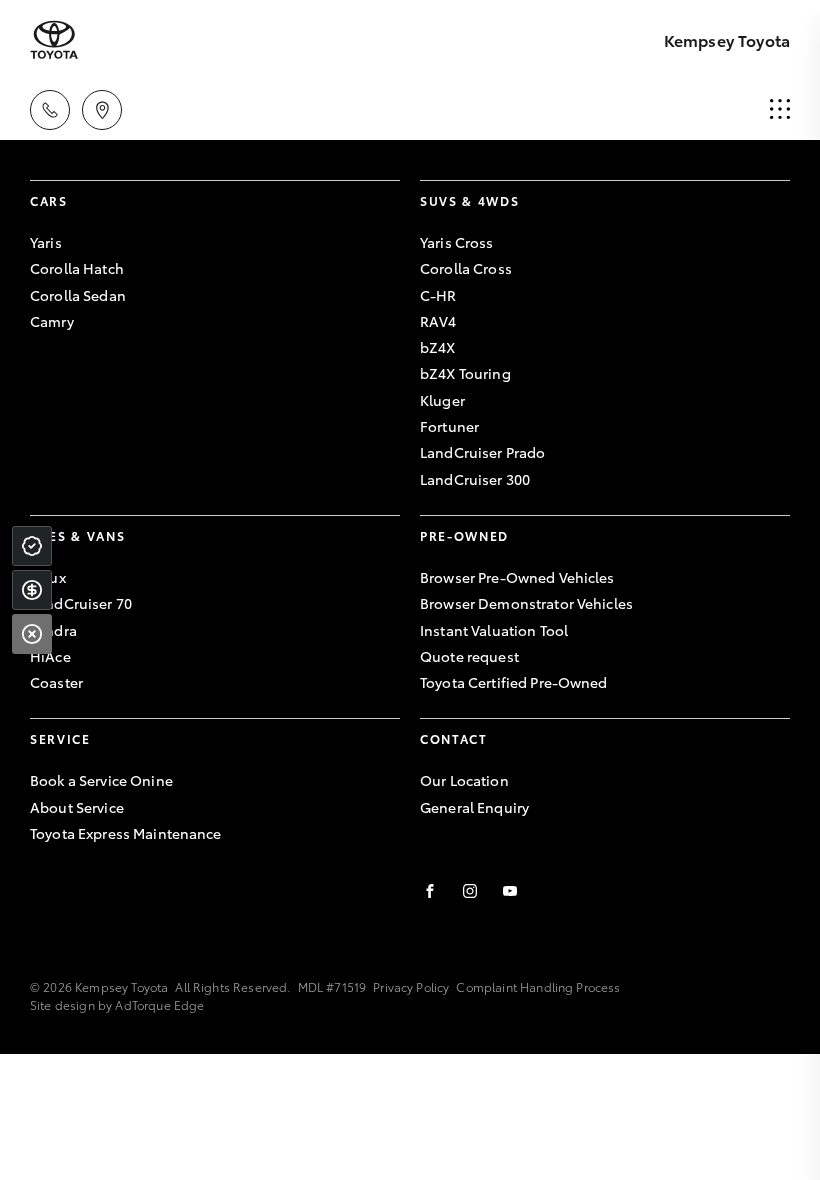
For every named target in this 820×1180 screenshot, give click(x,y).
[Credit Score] (32, 546)
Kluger (442, 400)
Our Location (464, 780)
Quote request (469, 656)
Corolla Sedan (78, 295)
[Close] (32, 634)
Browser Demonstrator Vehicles (526, 603)
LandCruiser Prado (482, 452)
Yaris (46, 242)
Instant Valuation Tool (494, 630)
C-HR (438, 295)
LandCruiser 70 (81, 603)
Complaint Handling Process (538, 986)
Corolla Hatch (77, 268)
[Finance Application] (32, 590)
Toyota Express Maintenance (126, 833)
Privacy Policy (411, 986)
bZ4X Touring (465, 373)
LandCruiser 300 (475, 479)
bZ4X (438, 347)
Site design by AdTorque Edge (117, 1004)
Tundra (53, 630)
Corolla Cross (466, 268)
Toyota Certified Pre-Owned (514, 682)
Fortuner (449, 426)
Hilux (48, 577)
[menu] (780, 110)
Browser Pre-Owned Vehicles (517, 577)
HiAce (50, 656)
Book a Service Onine (101, 780)
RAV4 (438, 321)
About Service (77, 807)
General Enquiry (474, 807)
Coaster (56, 682)
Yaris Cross (457, 242)
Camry (52, 321)
